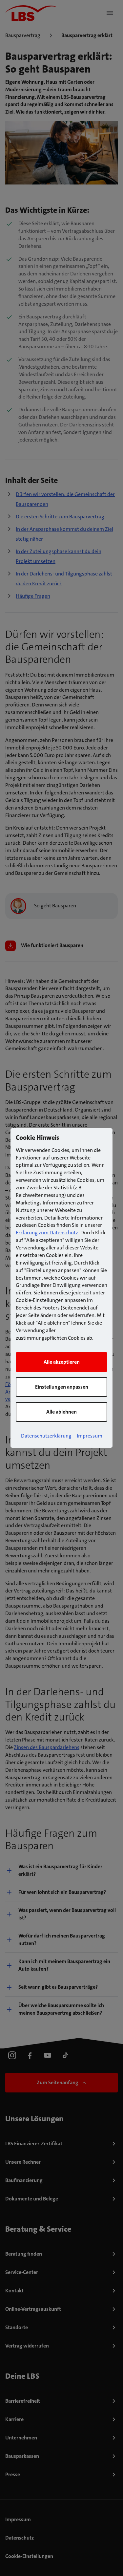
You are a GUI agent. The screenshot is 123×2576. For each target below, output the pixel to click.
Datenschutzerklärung (46, 1436)
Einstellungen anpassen (62, 1387)
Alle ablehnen (61, 1412)
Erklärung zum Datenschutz (47, 1233)
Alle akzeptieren (62, 1362)
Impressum (90, 1436)
